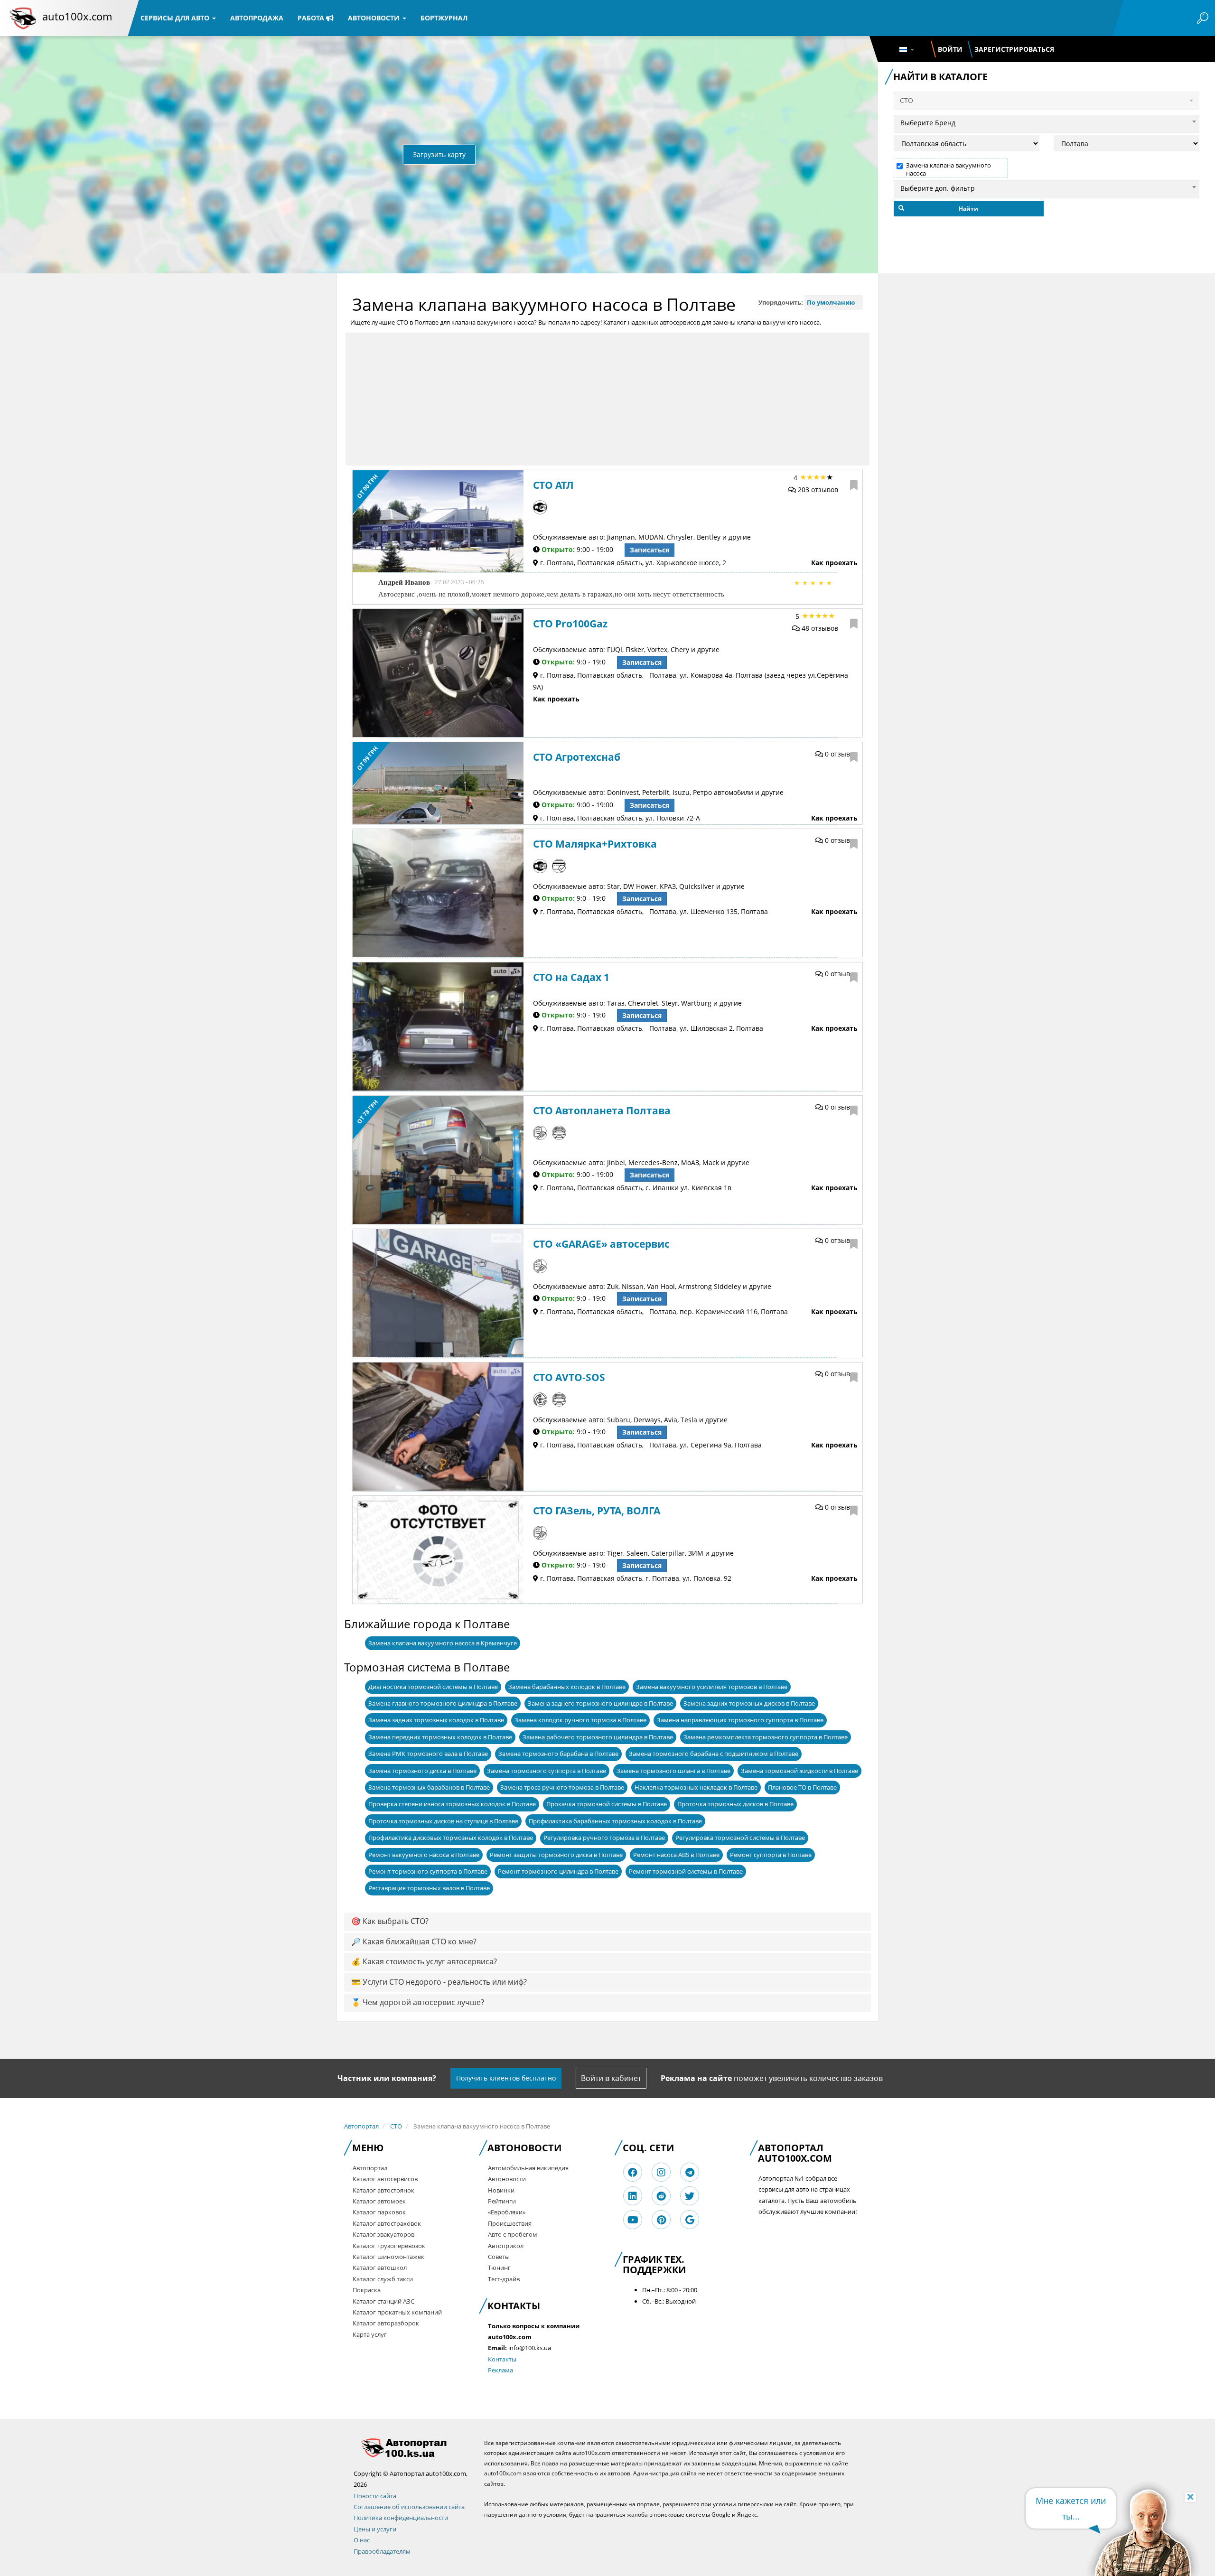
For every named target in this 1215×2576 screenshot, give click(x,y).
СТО (396, 2126)
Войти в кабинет (611, 2078)
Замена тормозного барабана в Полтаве (558, 1754)
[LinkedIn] (633, 2196)
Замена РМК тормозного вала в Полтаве (428, 1754)
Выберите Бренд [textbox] (928, 123)
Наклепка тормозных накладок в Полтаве (696, 1787)
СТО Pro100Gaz (570, 624)
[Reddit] (661, 2196)
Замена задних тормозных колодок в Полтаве (436, 1720)
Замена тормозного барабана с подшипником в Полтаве (714, 1754)
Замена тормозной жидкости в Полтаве (799, 1771)
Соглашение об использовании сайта (409, 2507)
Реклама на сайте (696, 2078)
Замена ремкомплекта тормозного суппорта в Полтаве (766, 1737)
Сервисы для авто (176, 18)
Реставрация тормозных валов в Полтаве (429, 1888)
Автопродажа (257, 18)
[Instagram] (661, 2172)
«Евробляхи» (507, 2212)
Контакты (502, 2359)
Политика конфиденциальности (401, 2518)
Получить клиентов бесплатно (506, 2078)
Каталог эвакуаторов (383, 2234)
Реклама (500, 2370)
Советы (499, 2257)
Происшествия (510, 2223)
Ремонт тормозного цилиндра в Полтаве (558, 1871)
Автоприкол (506, 2246)
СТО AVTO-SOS (569, 1377)
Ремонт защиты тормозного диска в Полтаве (556, 1855)
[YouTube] (633, 2220)
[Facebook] (633, 2172)
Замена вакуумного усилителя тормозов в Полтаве (712, 1687)
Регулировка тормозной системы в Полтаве (740, 1838)
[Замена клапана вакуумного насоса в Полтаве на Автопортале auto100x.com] (412, 2448)
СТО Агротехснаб (577, 757)
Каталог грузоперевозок (389, 2246)
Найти (968, 209)
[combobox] (1047, 121)
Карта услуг (370, 2334)
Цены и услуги (375, 2529)
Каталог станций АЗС (383, 2301)
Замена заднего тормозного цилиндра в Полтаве (600, 1703)
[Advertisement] (607, 399)
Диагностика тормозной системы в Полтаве (433, 1687)
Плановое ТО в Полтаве (802, 1787)
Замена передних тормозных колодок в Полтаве (440, 1737)
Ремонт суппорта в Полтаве (771, 1855)
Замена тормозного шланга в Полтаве (673, 1771)
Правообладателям (382, 2551)
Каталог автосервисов (385, 2179)
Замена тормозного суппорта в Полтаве (547, 1771)
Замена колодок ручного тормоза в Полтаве (580, 1720)
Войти (950, 49)
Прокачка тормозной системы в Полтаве (607, 1804)
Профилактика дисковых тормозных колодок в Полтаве (451, 1838)
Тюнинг (499, 2268)
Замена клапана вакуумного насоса (949, 169)
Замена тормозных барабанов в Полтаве (429, 1787)
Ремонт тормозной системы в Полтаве (686, 1871)
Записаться (650, 550)
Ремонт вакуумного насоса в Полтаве (424, 1855)
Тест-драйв (504, 2279)
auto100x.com (77, 16)
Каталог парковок (379, 2212)
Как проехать (834, 563)
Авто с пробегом (513, 2234)
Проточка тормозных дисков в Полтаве (735, 1804)
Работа (312, 18)
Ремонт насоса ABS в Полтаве (676, 1855)
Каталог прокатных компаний (397, 2312)
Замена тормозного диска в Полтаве (422, 1771)
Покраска (367, 2290)
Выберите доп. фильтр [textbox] (938, 188)
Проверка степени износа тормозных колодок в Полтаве (452, 1804)
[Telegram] (690, 2172)
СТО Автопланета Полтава (602, 1111)
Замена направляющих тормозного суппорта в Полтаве (740, 1720)
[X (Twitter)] (690, 2196)
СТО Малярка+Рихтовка (595, 844)
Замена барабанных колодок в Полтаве (567, 1687)
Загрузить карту (439, 154)
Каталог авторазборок (386, 2323)
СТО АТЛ (553, 485)
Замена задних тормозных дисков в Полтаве (749, 1703)
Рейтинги (502, 2201)
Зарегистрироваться (1014, 49)
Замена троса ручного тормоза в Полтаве (562, 1787)
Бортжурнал (444, 18)
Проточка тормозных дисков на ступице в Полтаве (443, 1821)
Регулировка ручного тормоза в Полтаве (604, 1838)
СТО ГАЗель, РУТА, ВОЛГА (597, 1511)
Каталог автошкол (380, 2268)
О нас (362, 2540)
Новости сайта (375, 2496)
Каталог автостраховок (387, 2223)
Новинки (501, 2190)
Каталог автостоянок (383, 2190)
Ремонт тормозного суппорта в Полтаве (428, 1871)
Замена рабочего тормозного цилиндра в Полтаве (598, 1737)
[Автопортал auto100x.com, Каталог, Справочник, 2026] (23, 18)
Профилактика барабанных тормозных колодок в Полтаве (615, 1821)
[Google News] (690, 2220)
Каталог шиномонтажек (388, 2257)
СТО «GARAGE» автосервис (601, 1244)
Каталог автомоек (379, 2201)
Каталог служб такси (383, 2279)
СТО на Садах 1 (571, 977)
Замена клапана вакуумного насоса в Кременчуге (443, 1643)
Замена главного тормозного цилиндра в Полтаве (443, 1703)
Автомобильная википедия (528, 2168)
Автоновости (375, 18)
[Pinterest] (661, 2220)
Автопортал (361, 2126)
